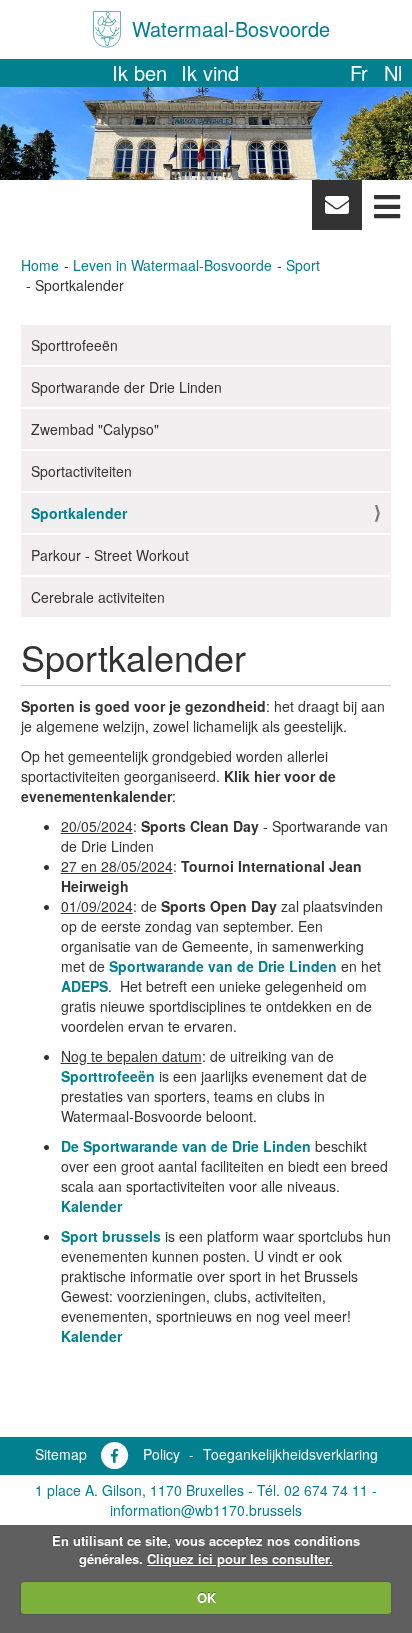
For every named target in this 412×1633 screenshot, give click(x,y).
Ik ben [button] (139, 72)
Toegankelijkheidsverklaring (290, 1454)
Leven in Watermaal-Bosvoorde (172, 265)
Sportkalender (79, 513)
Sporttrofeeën (74, 345)
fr (359, 72)
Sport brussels (111, 1236)
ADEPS (84, 986)
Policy (161, 1454)
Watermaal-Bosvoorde (231, 28)
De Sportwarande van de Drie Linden (186, 1146)
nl (393, 72)
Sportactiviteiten (81, 471)
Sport (303, 265)
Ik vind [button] (210, 72)
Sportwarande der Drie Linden (126, 387)
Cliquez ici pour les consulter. (240, 1558)
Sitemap (61, 1454)
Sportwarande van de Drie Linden (223, 966)
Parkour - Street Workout (110, 555)
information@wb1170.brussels (206, 1510)
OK (206, 1597)
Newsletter (336, 210)
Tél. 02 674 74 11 (312, 1490)
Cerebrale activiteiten (98, 597)
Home (40, 265)
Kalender (91, 1206)
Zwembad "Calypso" (95, 429)
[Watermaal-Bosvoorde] (107, 29)
